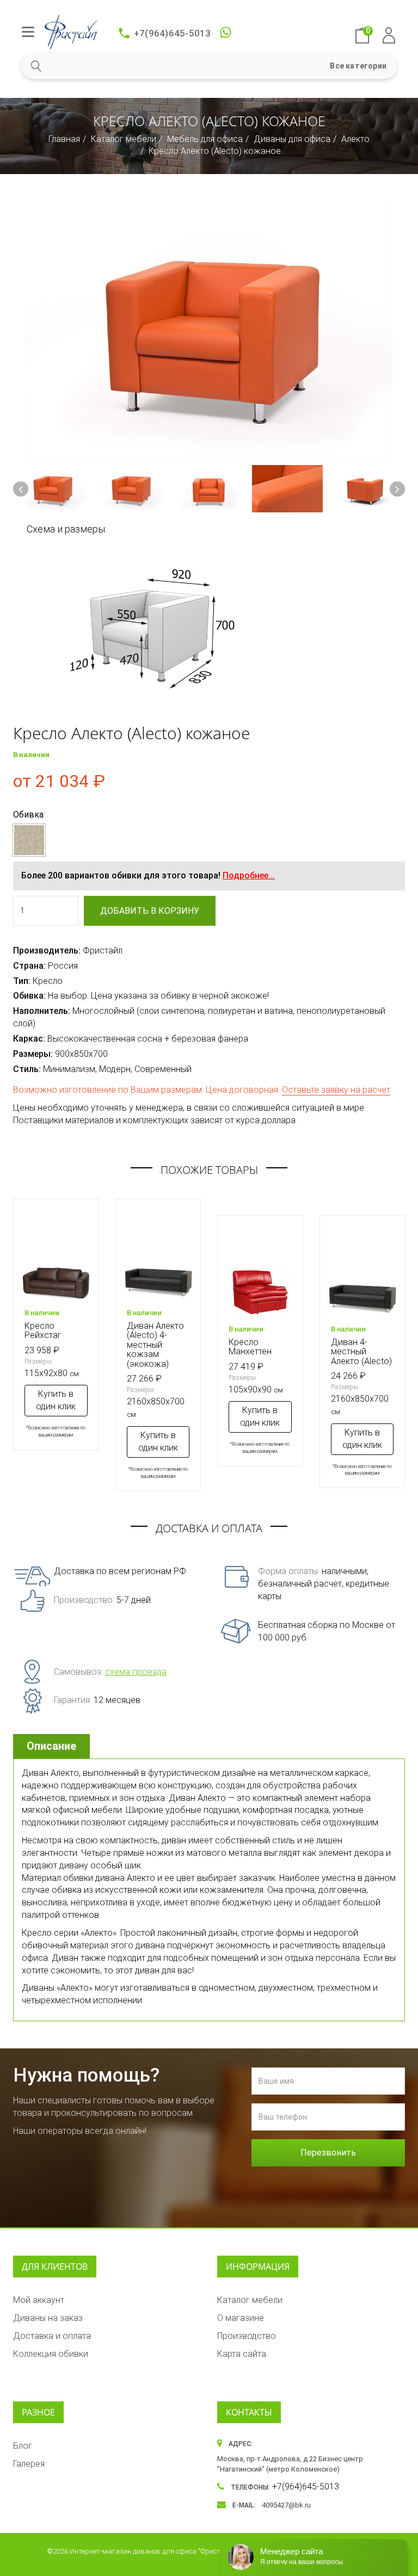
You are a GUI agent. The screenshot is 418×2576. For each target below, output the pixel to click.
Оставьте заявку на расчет (336, 1090)
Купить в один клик (56, 1400)
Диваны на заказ (48, 2318)
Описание (51, 1746)
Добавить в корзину (150, 911)
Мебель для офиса (205, 139)
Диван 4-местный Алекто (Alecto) (361, 1352)
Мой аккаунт (39, 2300)
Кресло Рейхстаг (43, 1331)
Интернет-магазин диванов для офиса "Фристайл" (152, 2551)
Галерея (29, 2464)
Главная (64, 139)
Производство (247, 2336)
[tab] (53, 1746)
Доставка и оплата (52, 2336)
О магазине (241, 2318)
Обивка (28, 815)
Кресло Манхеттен (250, 1347)
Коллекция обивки (51, 2354)
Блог (23, 2446)
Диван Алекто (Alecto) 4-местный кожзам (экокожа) (155, 1345)
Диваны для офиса (292, 139)
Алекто (355, 139)
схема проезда (136, 1672)
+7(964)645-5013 (173, 33)
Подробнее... (249, 875)
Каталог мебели (124, 139)
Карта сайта (242, 2354)
